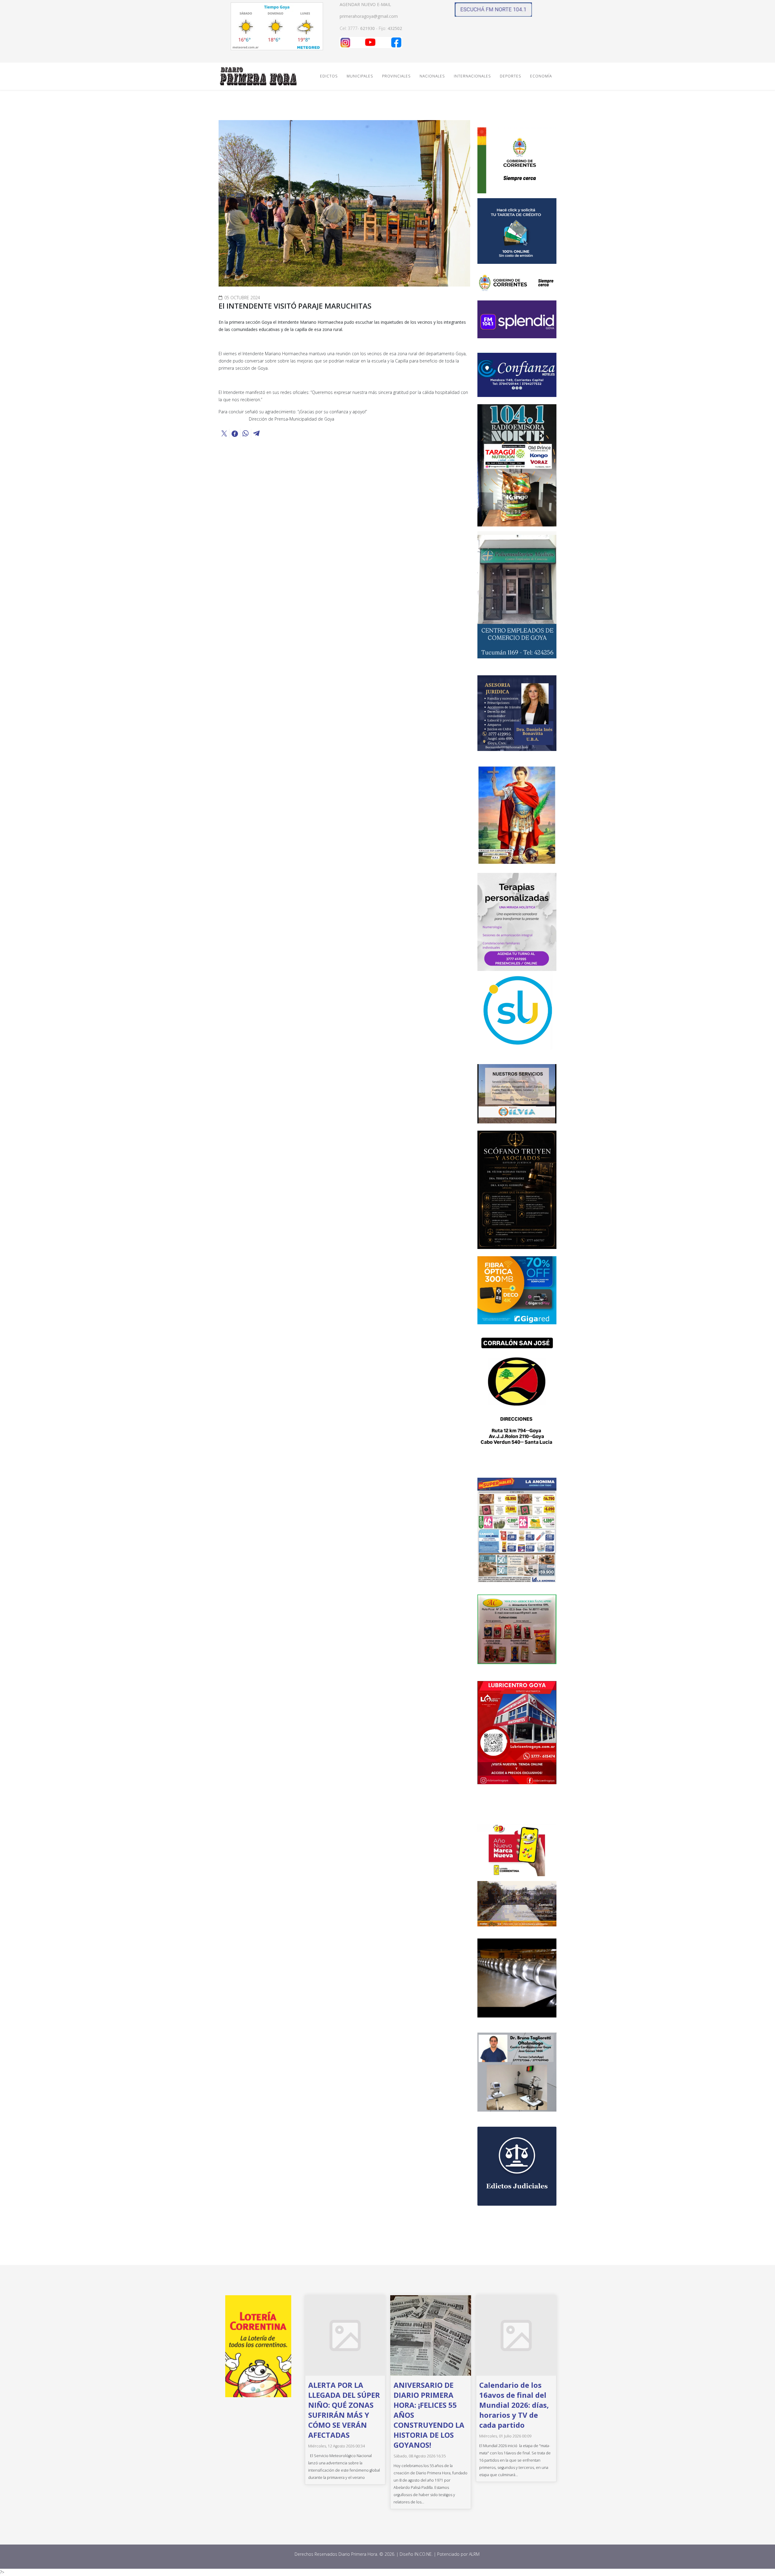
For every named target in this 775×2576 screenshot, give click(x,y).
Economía (541, 76)
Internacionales (472, 76)
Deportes (510, 76)
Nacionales (432, 76)
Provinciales (396, 76)
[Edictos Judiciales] (517, 2166)
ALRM (475, 2554)
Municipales (360, 76)
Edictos (329, 76)
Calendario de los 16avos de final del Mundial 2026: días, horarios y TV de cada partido (514, 2405)
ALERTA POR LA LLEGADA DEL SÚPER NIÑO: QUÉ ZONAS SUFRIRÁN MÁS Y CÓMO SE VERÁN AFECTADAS (344, 2410)
